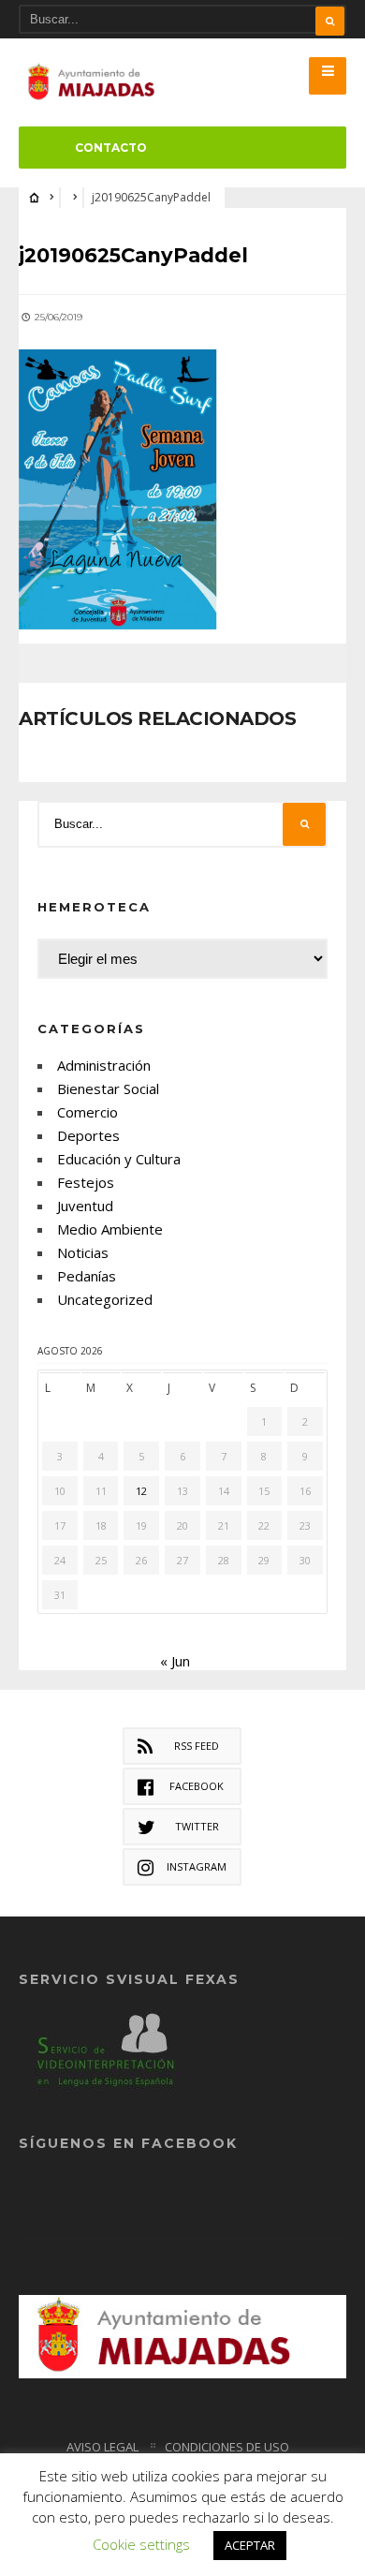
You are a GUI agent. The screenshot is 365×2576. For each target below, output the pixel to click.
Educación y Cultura (119, 1159)
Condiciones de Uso (227, 2447)
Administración (104, 1065)
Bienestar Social (108, 1088)
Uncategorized (105, 1299)
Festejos (86, 1182)
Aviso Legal (102, 2447)
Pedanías (87, 1276)
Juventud (85, 1206)
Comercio (88, 1112)
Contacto (111, 148)
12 (141, 1491)
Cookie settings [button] (141, 2544)
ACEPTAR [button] (250, 2545)
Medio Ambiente (110, 1229)
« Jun (175, 1661)
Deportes (88, 1135)
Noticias (83, 1252)
